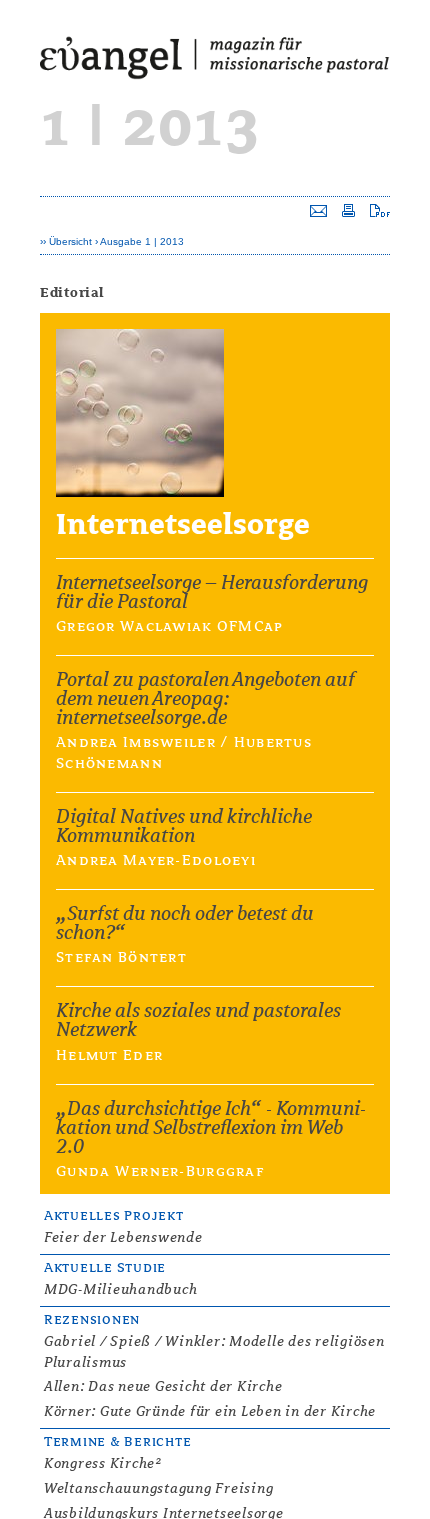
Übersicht (70, 241)
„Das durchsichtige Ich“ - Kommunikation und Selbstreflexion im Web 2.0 (211, 1127)
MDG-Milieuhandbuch (120, 1289)
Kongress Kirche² (103, 1463)
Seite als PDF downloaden (380, 210)
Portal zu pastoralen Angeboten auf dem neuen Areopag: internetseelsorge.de (205, 698)
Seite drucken (348, 210)
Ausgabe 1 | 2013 (142, 241)
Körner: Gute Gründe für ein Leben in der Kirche (210, 1411)
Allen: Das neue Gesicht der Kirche (163, 1386)
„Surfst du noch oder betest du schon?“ (185, 923)
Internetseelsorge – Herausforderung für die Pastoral (212, 592)
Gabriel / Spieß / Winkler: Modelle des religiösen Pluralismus (214, 1351)
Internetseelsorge (183, 524)
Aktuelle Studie (105, 1267)
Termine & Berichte (117, 1441)
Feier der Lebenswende (123, 1237)
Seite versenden (318, 210)
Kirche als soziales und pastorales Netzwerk (198, 1020)
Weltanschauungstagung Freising (158, 1488)
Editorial (72, 292)
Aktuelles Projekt (114, 1215)
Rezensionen (92, 1319)
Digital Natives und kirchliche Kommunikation (184, 826)
